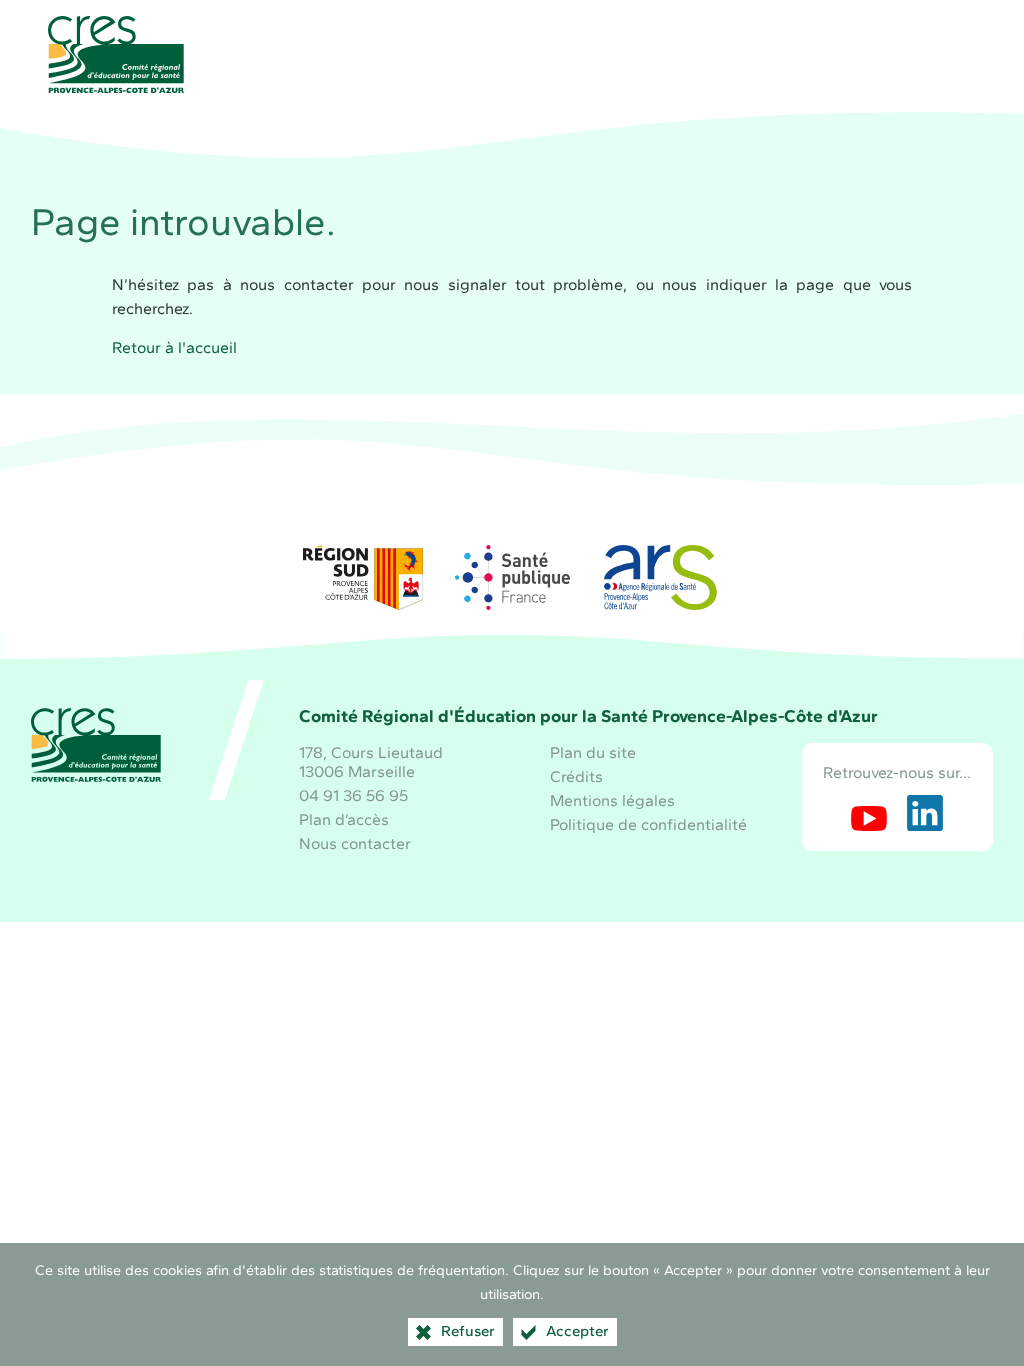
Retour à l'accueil (174, 347)
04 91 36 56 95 (353, 795)
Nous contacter (355, 843)
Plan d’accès (344, 819)
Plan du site (593, 752)
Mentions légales (612, 800)
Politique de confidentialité (648, 824)
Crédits (576, 776)
